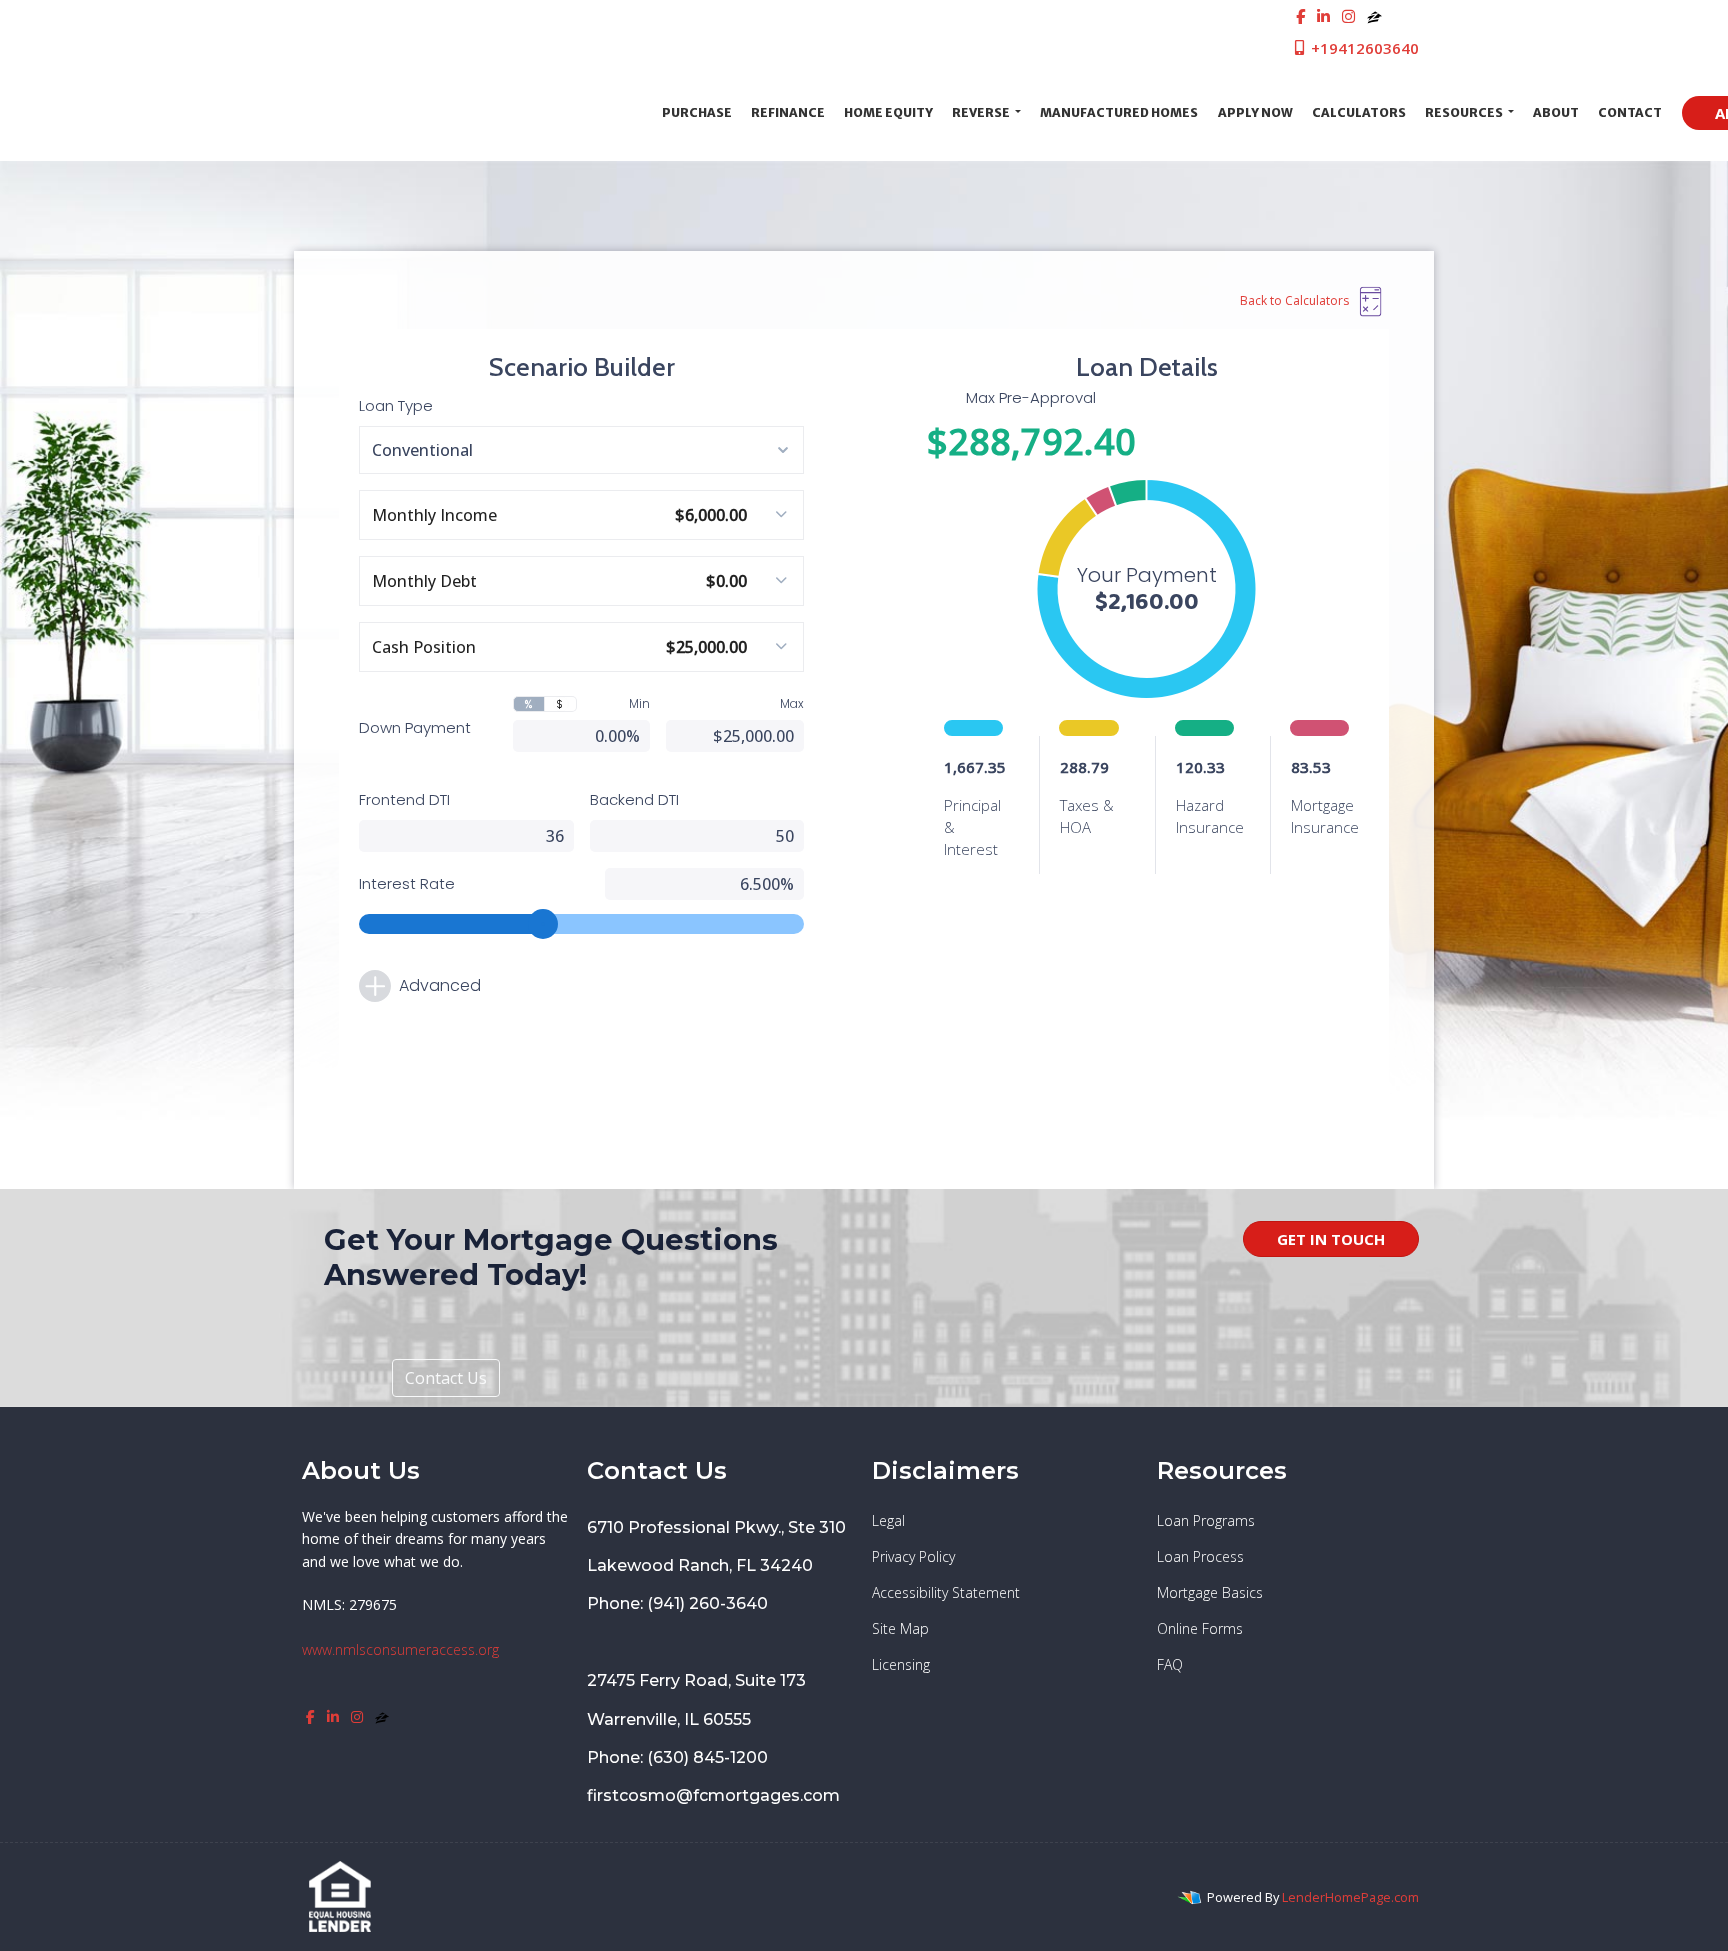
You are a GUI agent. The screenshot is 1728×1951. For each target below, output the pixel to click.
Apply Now (1255, 112)
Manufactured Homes (1119, 112)
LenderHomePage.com (1350, 1897)
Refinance (788, 112)
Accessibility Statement (946, 1592)
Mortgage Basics (1210, 1592)
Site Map (900, 1628)
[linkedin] (1323, 16)
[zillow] (1374, 16)
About (1556, 112)
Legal (888, 1520)
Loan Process (1200, 1556)
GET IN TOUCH (1331, 1239)
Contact (1630, 112)
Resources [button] (1465, 112)
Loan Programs (1206, 1520)
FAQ (1170, 1664)
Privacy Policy (913, 1556)
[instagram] (1348, 16)
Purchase (697, 112)
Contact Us (446, 1378)
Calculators (1359, 112)
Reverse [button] (982, 112)
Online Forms (1200, 1628)
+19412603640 (1363, 48)
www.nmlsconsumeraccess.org (400, 1649)
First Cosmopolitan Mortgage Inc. (472, 112)
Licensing (901, 1664)
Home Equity (888, 112)
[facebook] (1300, 16)
